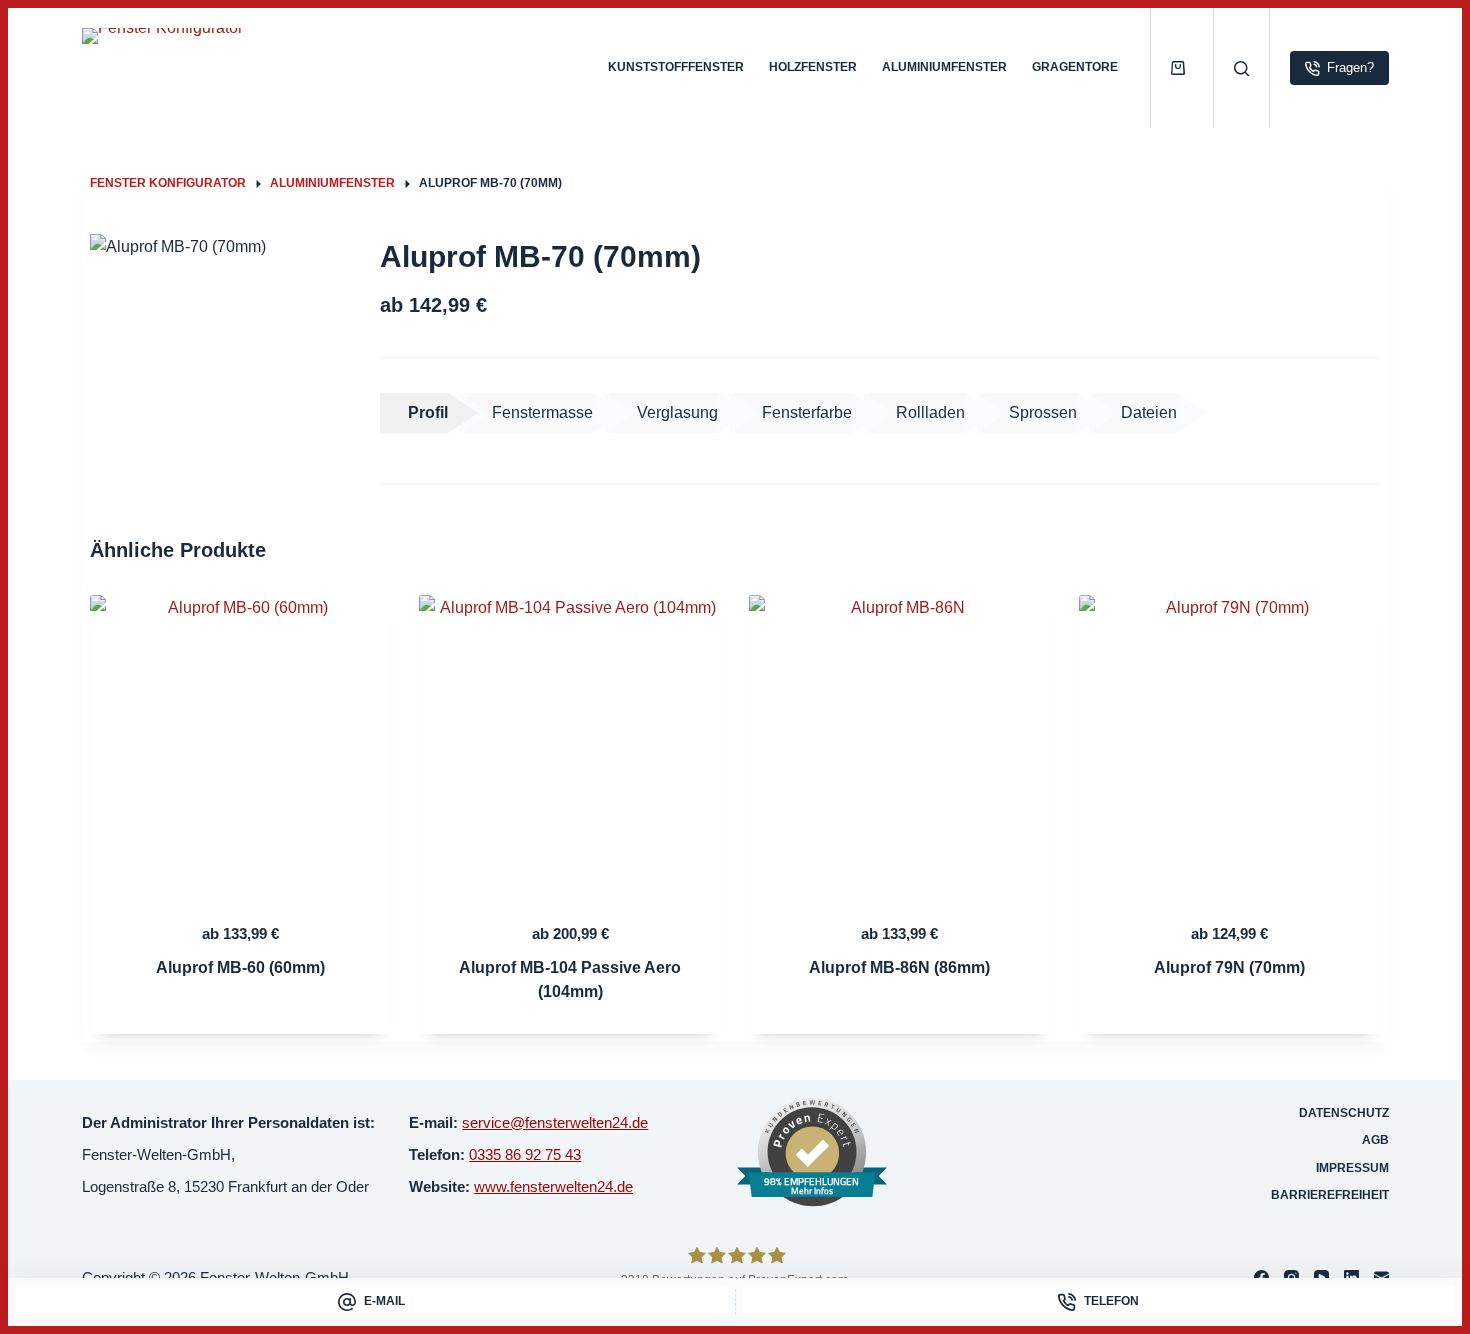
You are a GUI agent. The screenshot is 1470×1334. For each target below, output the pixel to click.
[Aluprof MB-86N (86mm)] (900, 746)
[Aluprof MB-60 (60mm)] (241, 746)
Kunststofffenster (676, 67)
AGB (1375, 1140)
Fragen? (1350, 67)
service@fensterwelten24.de (555, 1122)
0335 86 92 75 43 (525, 1154)
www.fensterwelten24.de (553, 1186)
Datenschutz (1344, 1113)
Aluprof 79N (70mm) (1229, 967)
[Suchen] (1241, 68)
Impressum (1352, 1168)
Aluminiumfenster (944, 67)
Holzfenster (813, 67)
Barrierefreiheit (1330, 1195)
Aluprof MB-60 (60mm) (240, 967)
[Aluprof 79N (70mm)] (1230, 746)
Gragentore (1075, 67)
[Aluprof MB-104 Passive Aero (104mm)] (570, 746)
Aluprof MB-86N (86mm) (899, 967)
